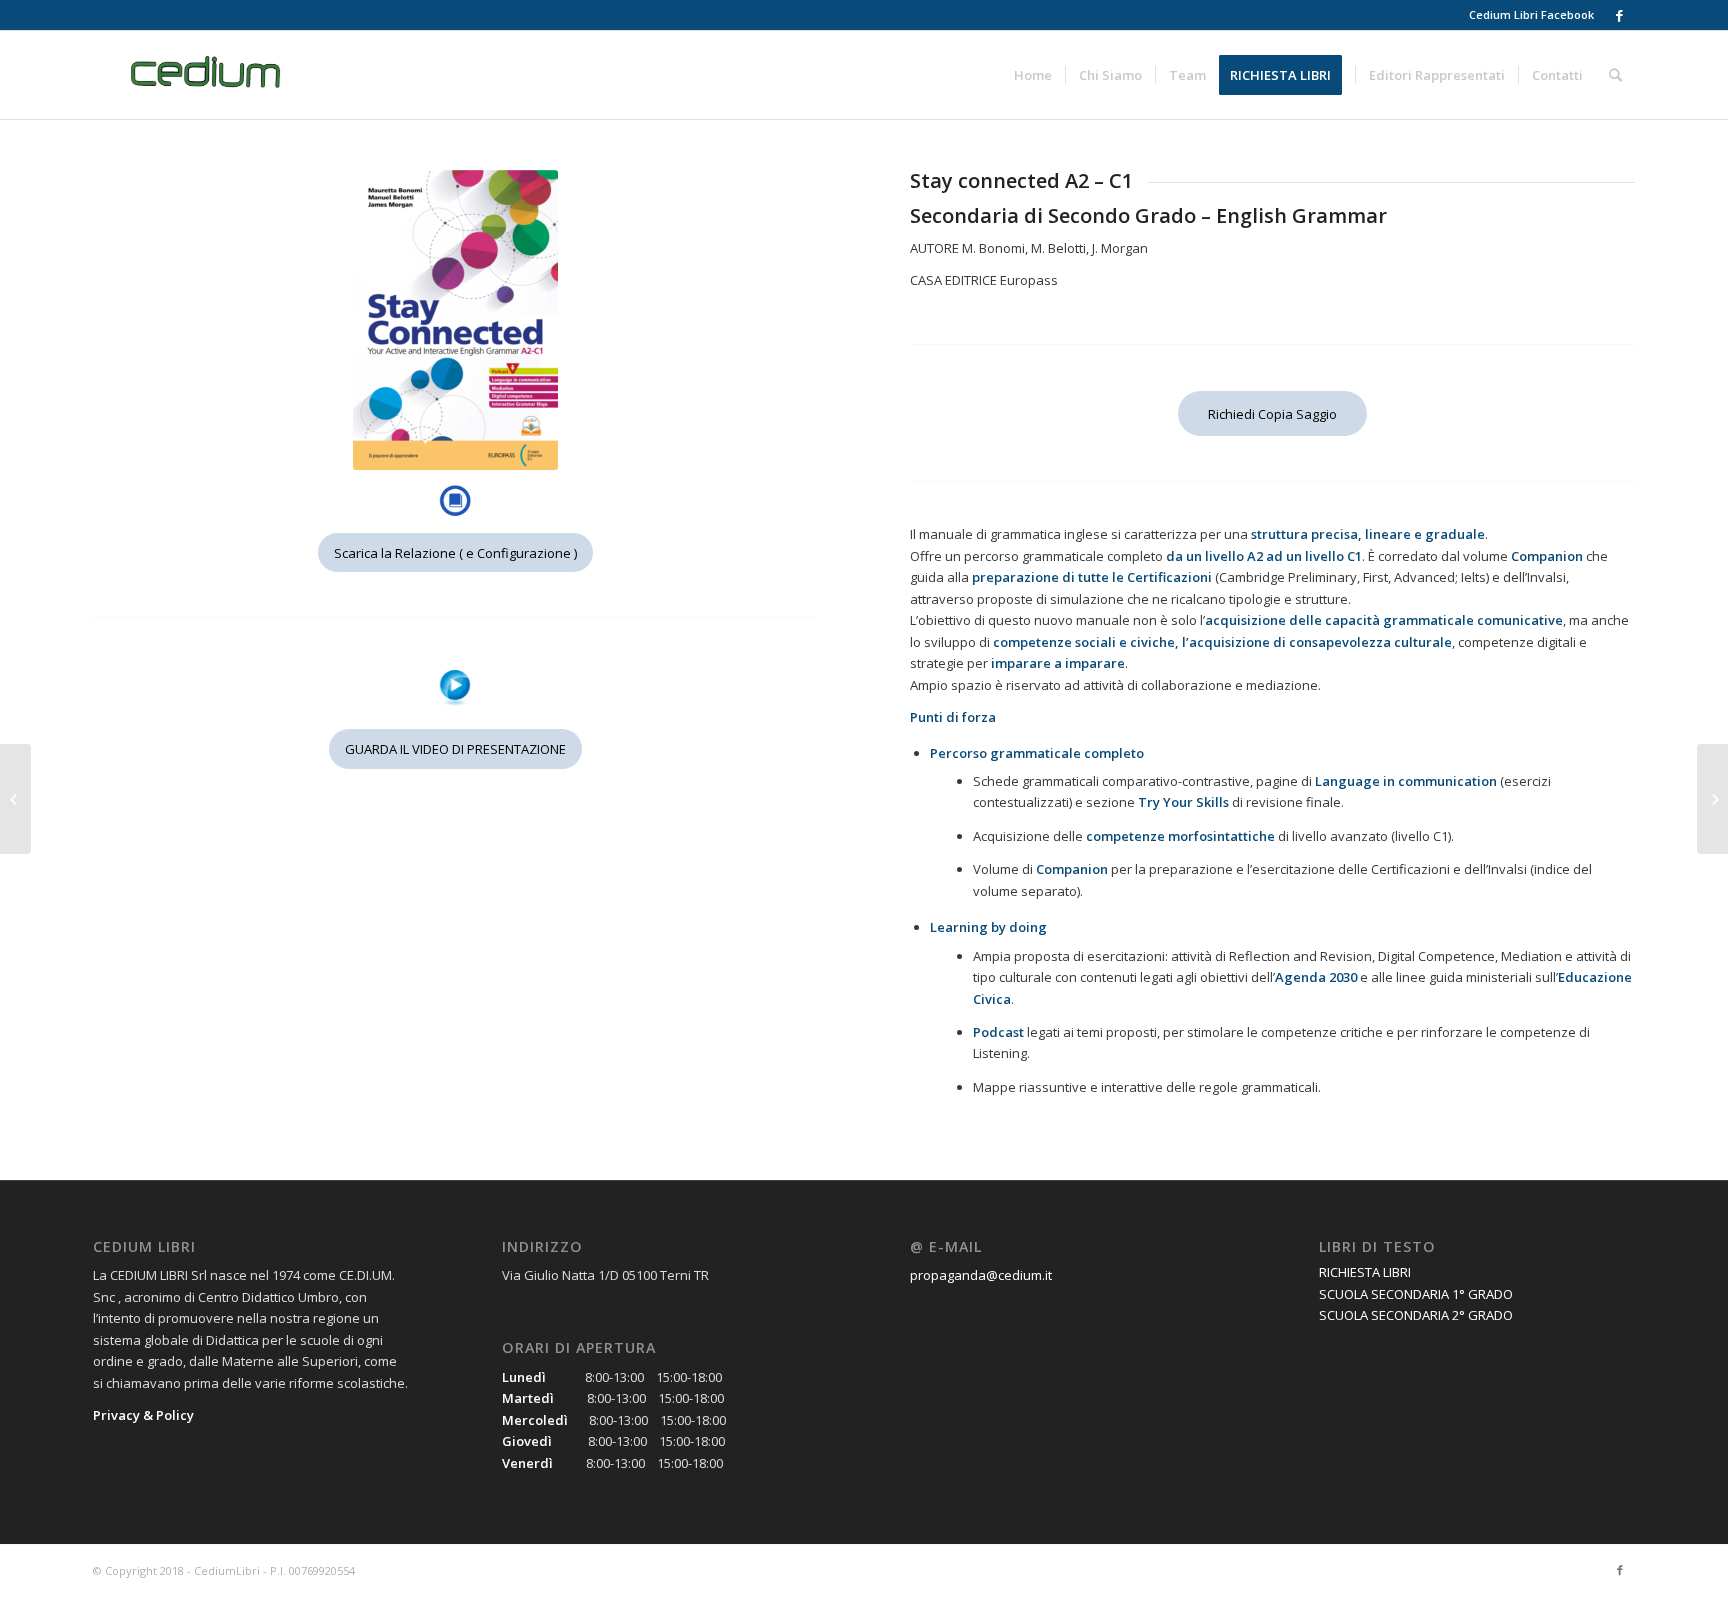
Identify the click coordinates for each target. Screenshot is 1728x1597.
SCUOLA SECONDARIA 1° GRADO (1416, 1294)
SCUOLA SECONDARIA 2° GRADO (1416, 1315)
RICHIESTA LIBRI (1365, 1272)
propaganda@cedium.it (981, 1275)
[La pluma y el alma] (15, 799)
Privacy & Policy (143, 1415)
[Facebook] (1620, 15)
